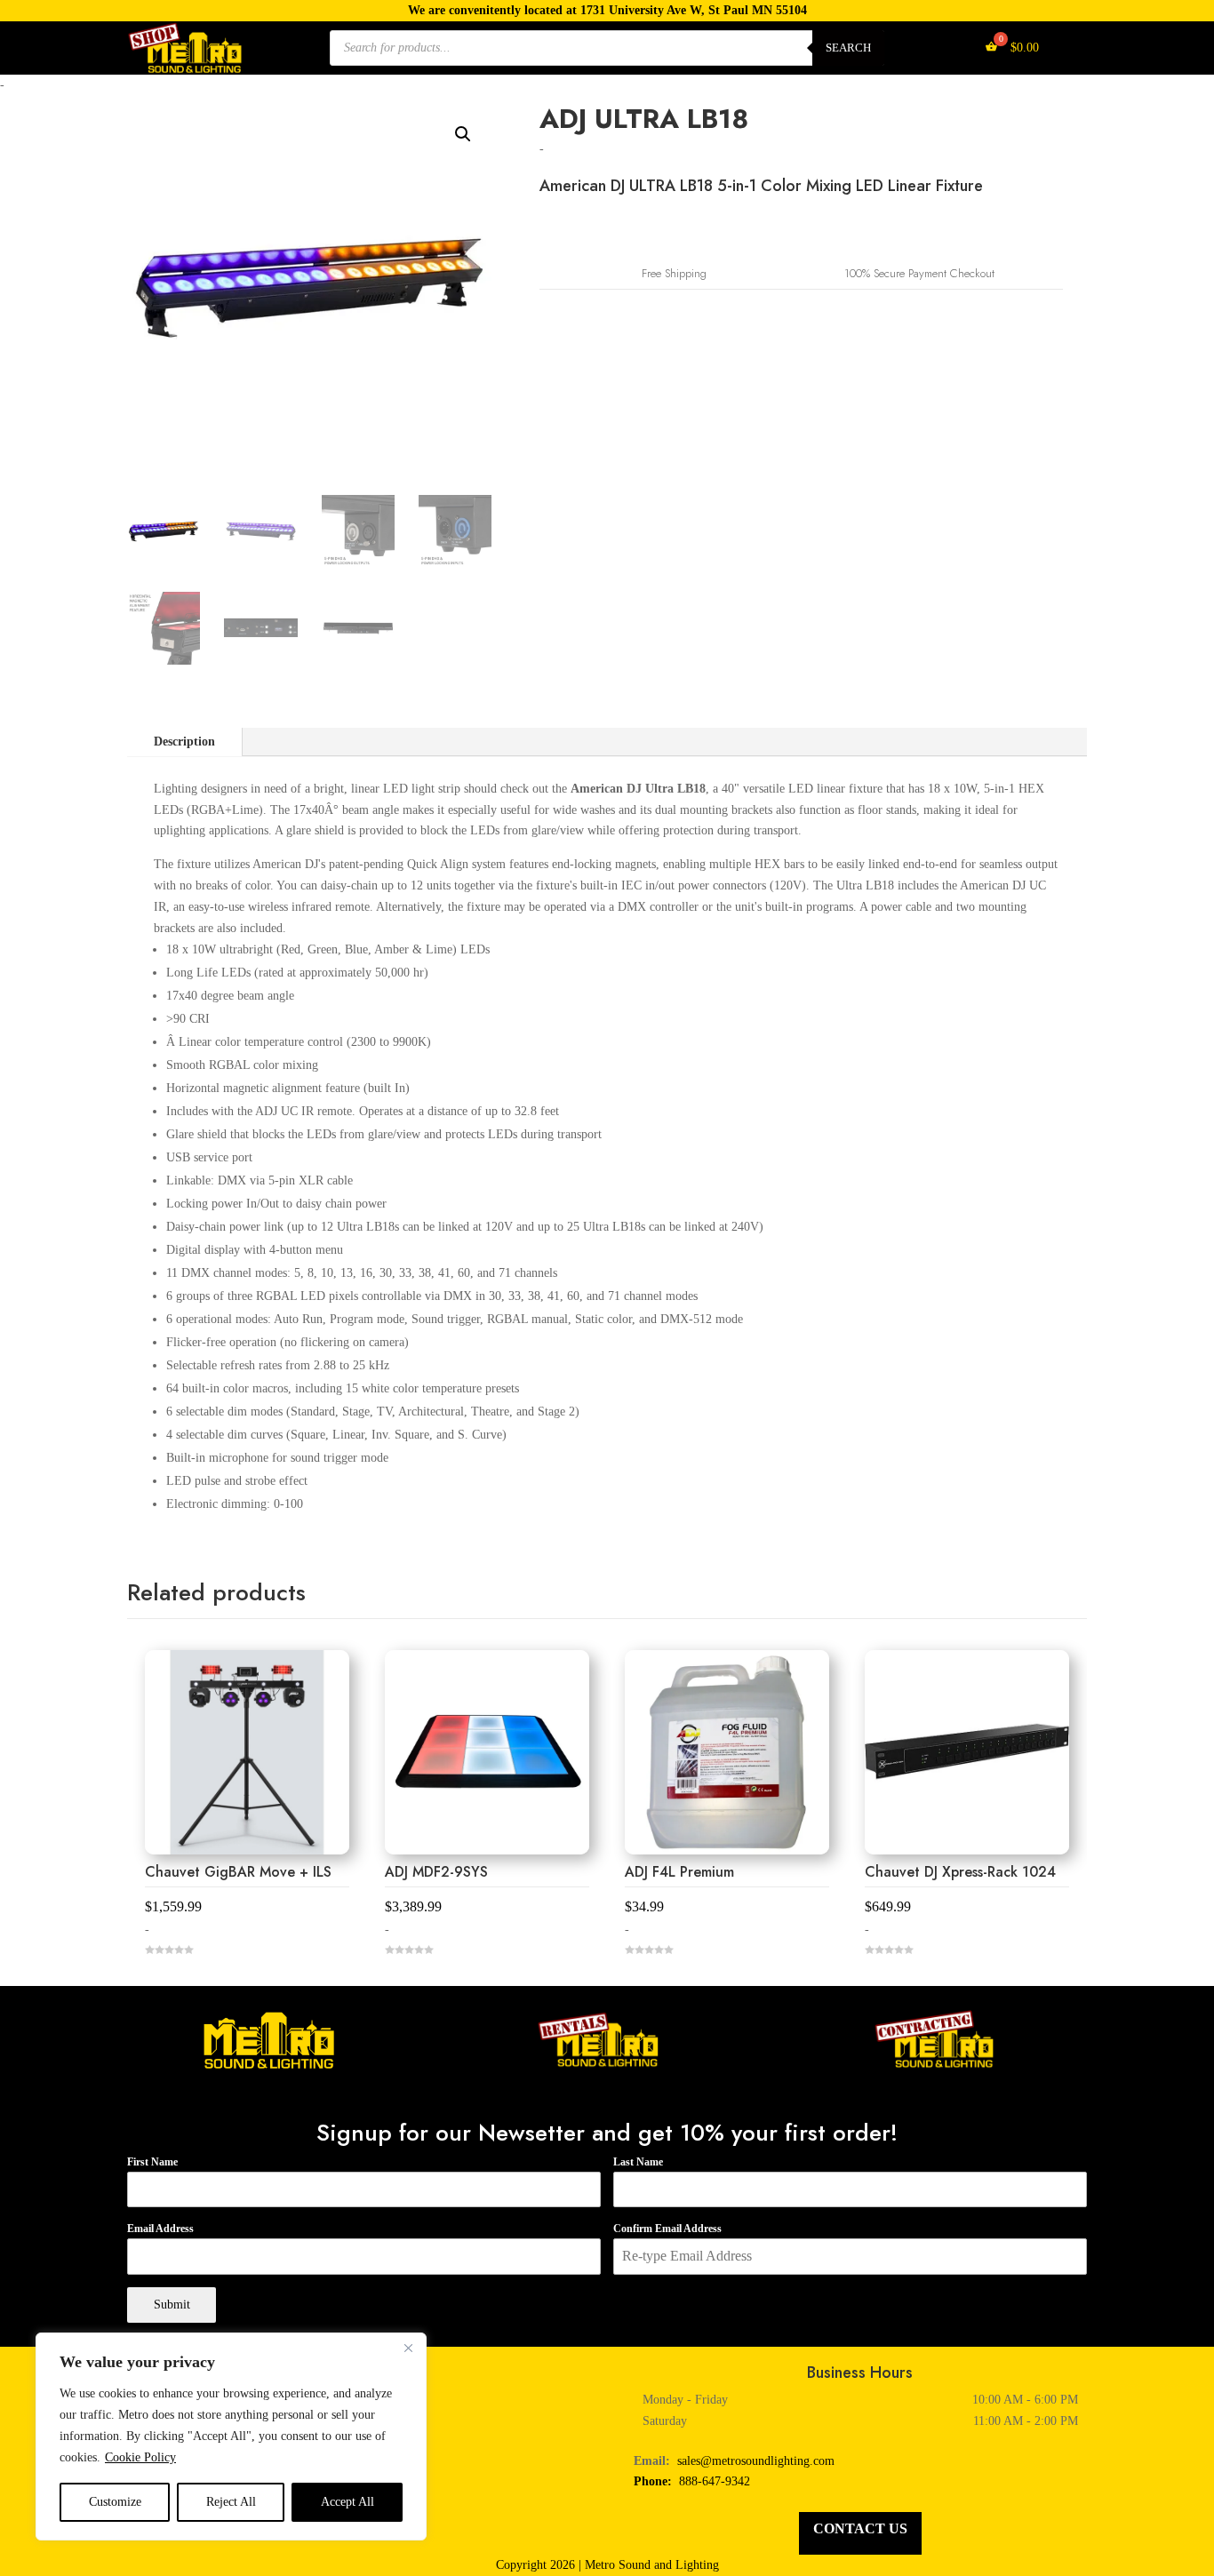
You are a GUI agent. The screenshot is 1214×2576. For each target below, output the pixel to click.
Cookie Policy (140, 2457)
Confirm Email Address (667, 2229)
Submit (172, 2305)
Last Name (638, 2162)
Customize (115, 2502)
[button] (463, 134)
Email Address (160, 2229)
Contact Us (860, 2528)
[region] (231, 2436)
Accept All (347, 2502)
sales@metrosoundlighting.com (756, 2461)
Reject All (231, 2502)
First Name (152, 2162)
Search (848, 48)
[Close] (408, 2348)
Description (184, 742)
